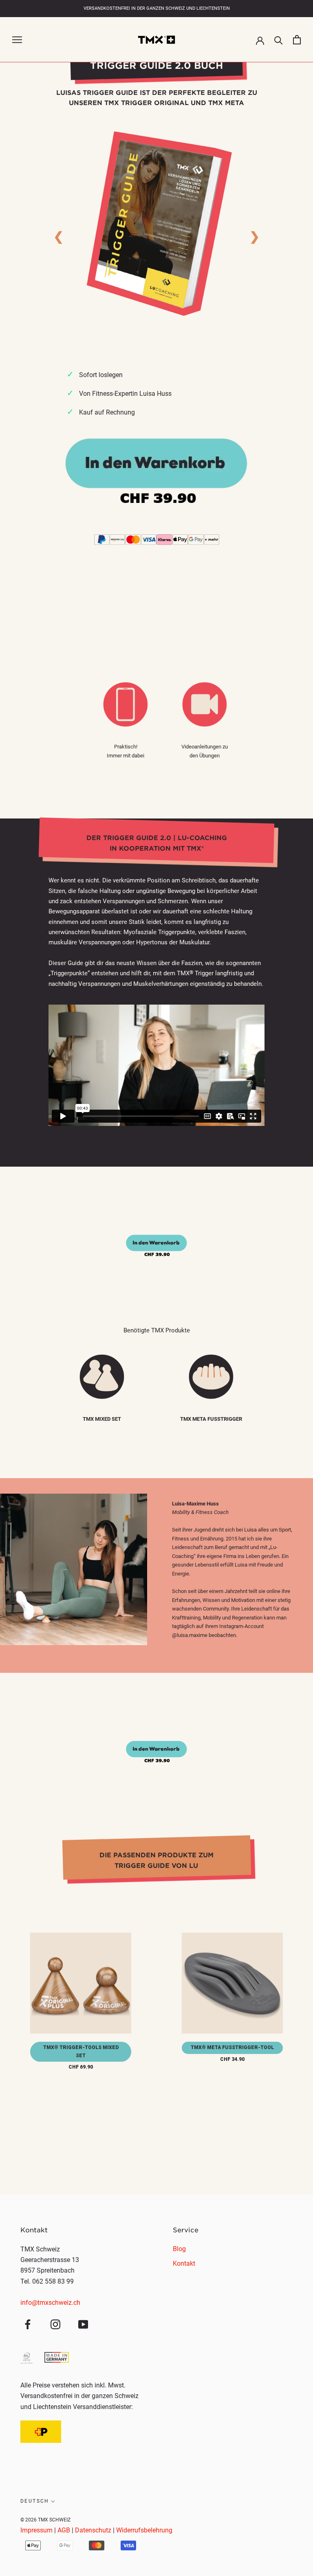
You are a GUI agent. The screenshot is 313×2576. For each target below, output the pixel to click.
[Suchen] (279, 40)
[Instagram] (55, 2324)
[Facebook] (28, 2324)
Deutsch (35, 2501)
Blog (179, 2249)
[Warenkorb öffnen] (297, 40)
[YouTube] (83, 2324)
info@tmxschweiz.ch (50, 2303)
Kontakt (184, 2263)
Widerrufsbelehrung (144, 2530)
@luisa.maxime (190, 1635)
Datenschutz (93, 2530)
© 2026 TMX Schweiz (45, 2520)
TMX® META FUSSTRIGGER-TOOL (232, 2047)
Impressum (36, 2530)
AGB (64, 2530)
